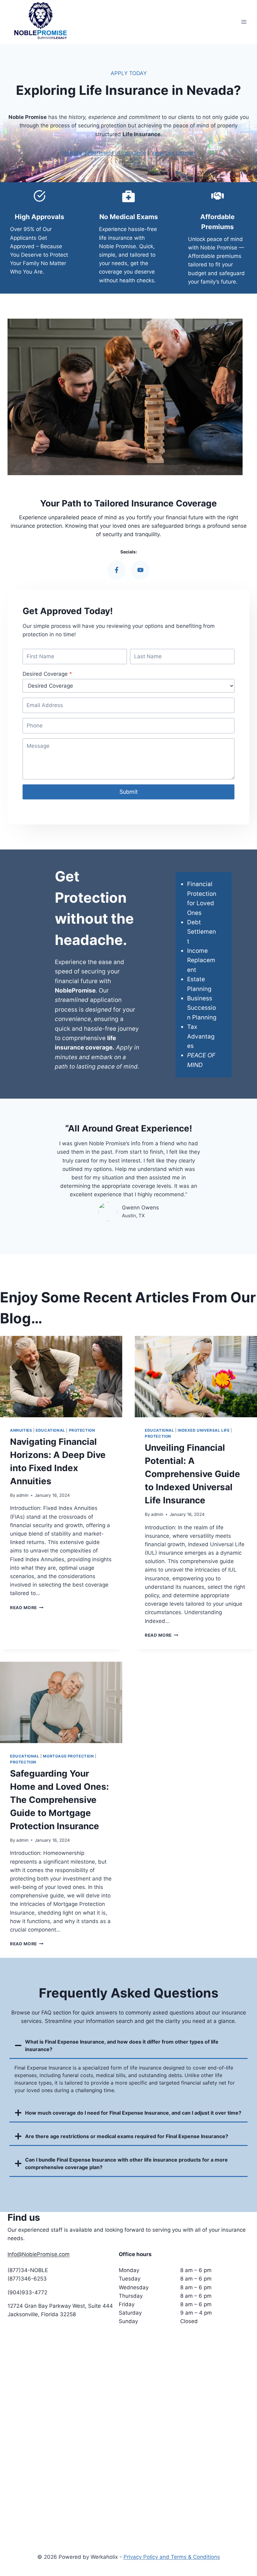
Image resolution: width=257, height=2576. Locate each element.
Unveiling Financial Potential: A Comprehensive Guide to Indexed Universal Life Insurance (192, 1474)
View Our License (173, 153)
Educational (50, 1430)
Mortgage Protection (68, 1756)
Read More (27, 1608)
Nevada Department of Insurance (104, 153)
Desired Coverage (47, 674)
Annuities (21, 1430)
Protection (82, 1430)
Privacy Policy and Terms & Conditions (172, 2557)
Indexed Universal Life (204, 1430)
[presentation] (61, 1377)
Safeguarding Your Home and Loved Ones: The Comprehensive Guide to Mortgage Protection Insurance (59, 1800)
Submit (129, 792)
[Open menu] (244, 22)
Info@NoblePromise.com (39, 2254)
